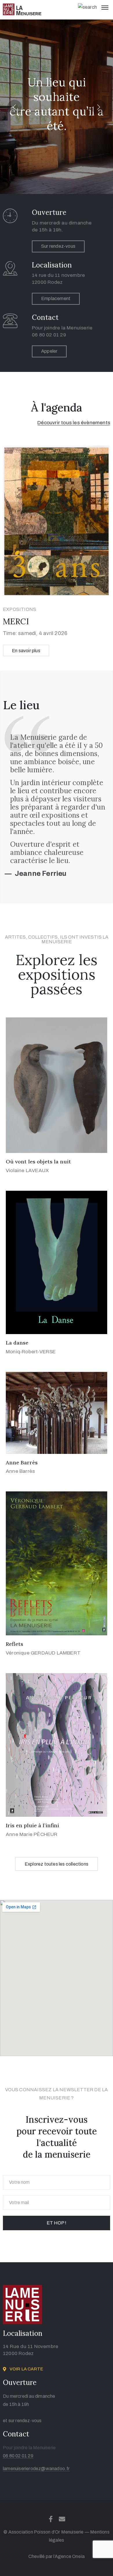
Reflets (14, 1644)
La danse (17, 1343)
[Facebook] (51, 2519)
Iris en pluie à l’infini (32, 1825)
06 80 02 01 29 (18, 2456)
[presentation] (14, 107)
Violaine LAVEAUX (27, 1171)
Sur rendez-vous (58, 246)
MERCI (16, 621)
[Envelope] (62, 2519)
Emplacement (56, 298)
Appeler (49, 351)
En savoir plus (26, 651)
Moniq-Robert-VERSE (31, 1352)
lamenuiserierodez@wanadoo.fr (36, 2469)
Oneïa (78, 2556)
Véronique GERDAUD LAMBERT (43, 1653)
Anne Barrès (22, 1462)
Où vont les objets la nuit (38, 1162)
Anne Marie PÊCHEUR (32, 1834)
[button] (74, 423)
